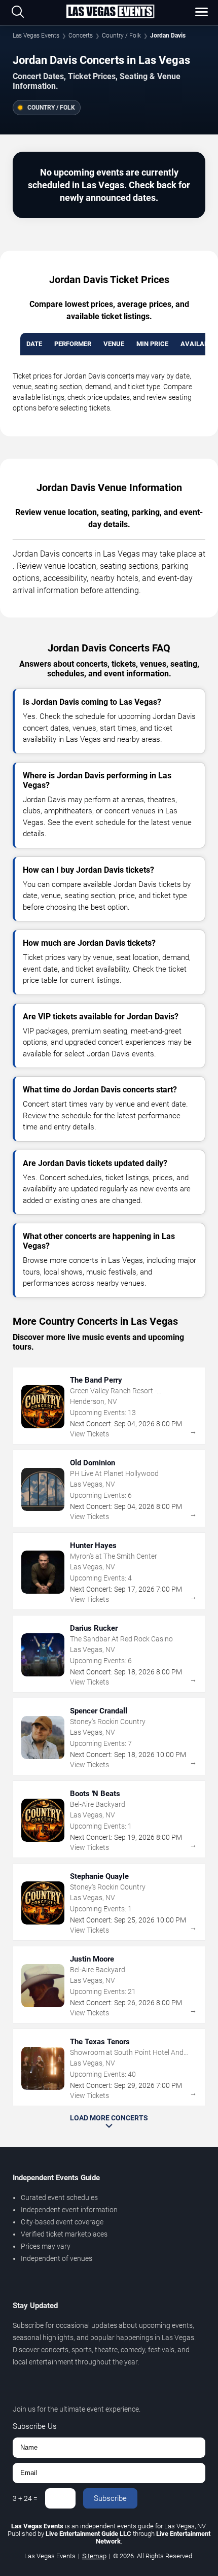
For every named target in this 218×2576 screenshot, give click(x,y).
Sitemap (94, 2556)
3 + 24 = (25, 2498)
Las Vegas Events (36, 36)
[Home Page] (110, 12)
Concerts (81, 36)
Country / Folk (121, 36)
